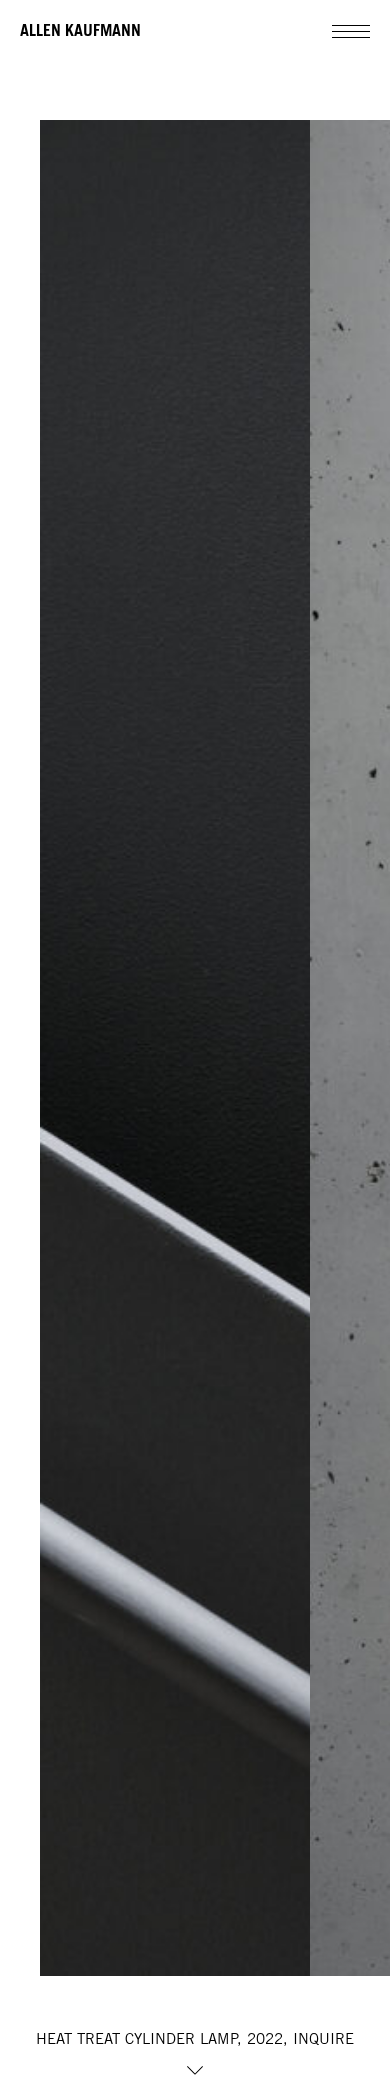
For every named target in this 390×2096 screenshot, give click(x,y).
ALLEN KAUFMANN (80, 30)
